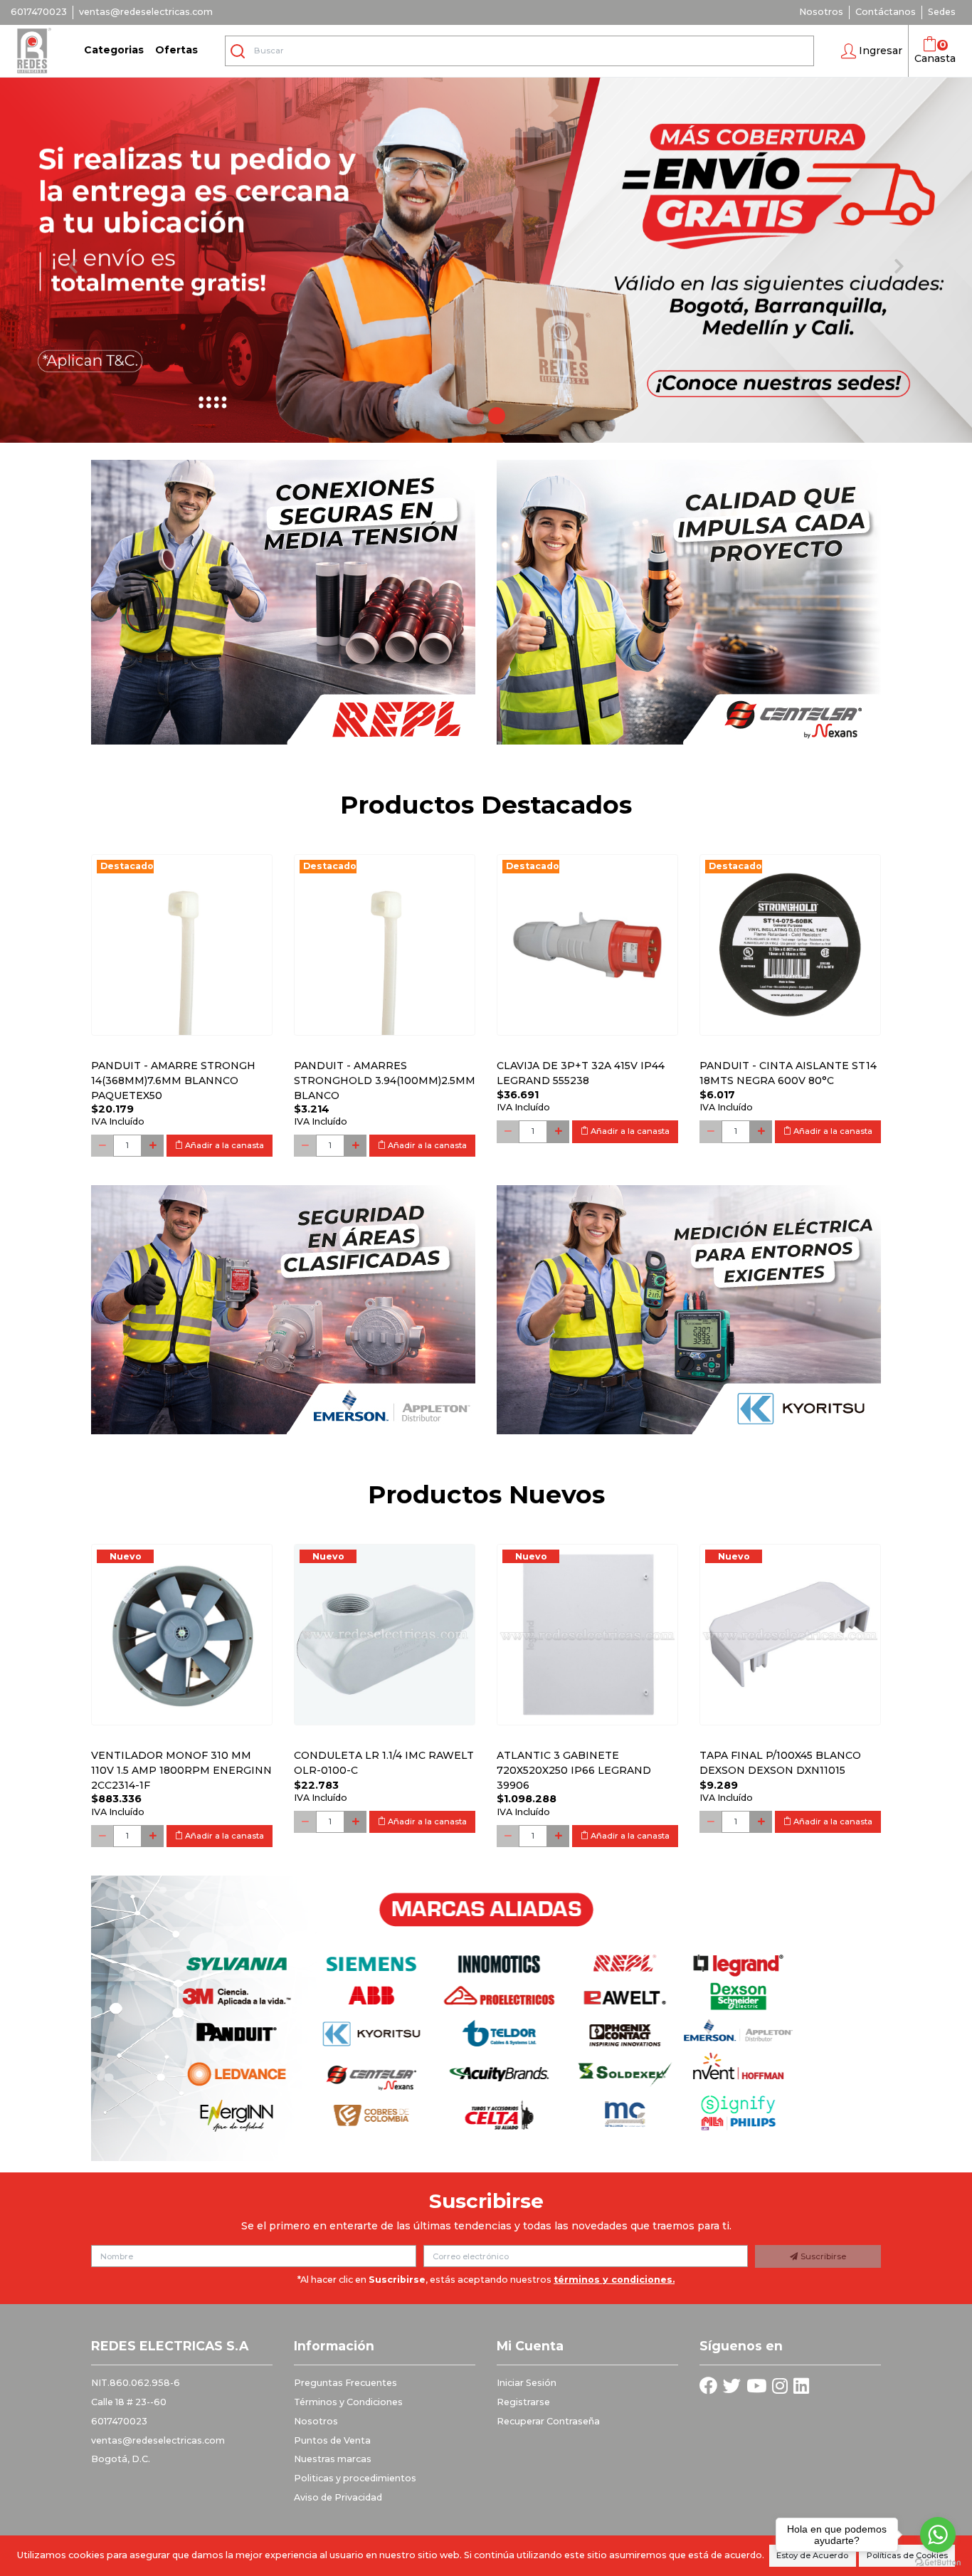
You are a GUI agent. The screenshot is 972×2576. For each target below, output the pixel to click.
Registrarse (523, 2402)
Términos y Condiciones (348, 2402)
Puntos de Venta (332, 2440)
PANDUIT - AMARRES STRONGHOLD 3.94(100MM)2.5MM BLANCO (385, 1081)
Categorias (114, 50)
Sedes (942, 12)
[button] (872, 51)
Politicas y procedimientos (355, 2478)
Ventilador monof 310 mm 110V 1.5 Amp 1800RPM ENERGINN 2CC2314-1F (181, 1770)
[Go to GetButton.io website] (938, 2562)
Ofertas (176, 50)
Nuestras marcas (333, 2459)
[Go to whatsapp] (938, 2535)
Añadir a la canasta (223, 1145)
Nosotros (821, 12)
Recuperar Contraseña (548, 2421)
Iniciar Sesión (527, 2383)
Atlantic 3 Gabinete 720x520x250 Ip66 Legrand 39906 (574, 1770)
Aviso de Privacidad (338, 2497)
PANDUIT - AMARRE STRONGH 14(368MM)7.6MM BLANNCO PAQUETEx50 (173, 1081)
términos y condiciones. (614, 2280)
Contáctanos (886, 12)
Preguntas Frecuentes (345, 2383)
